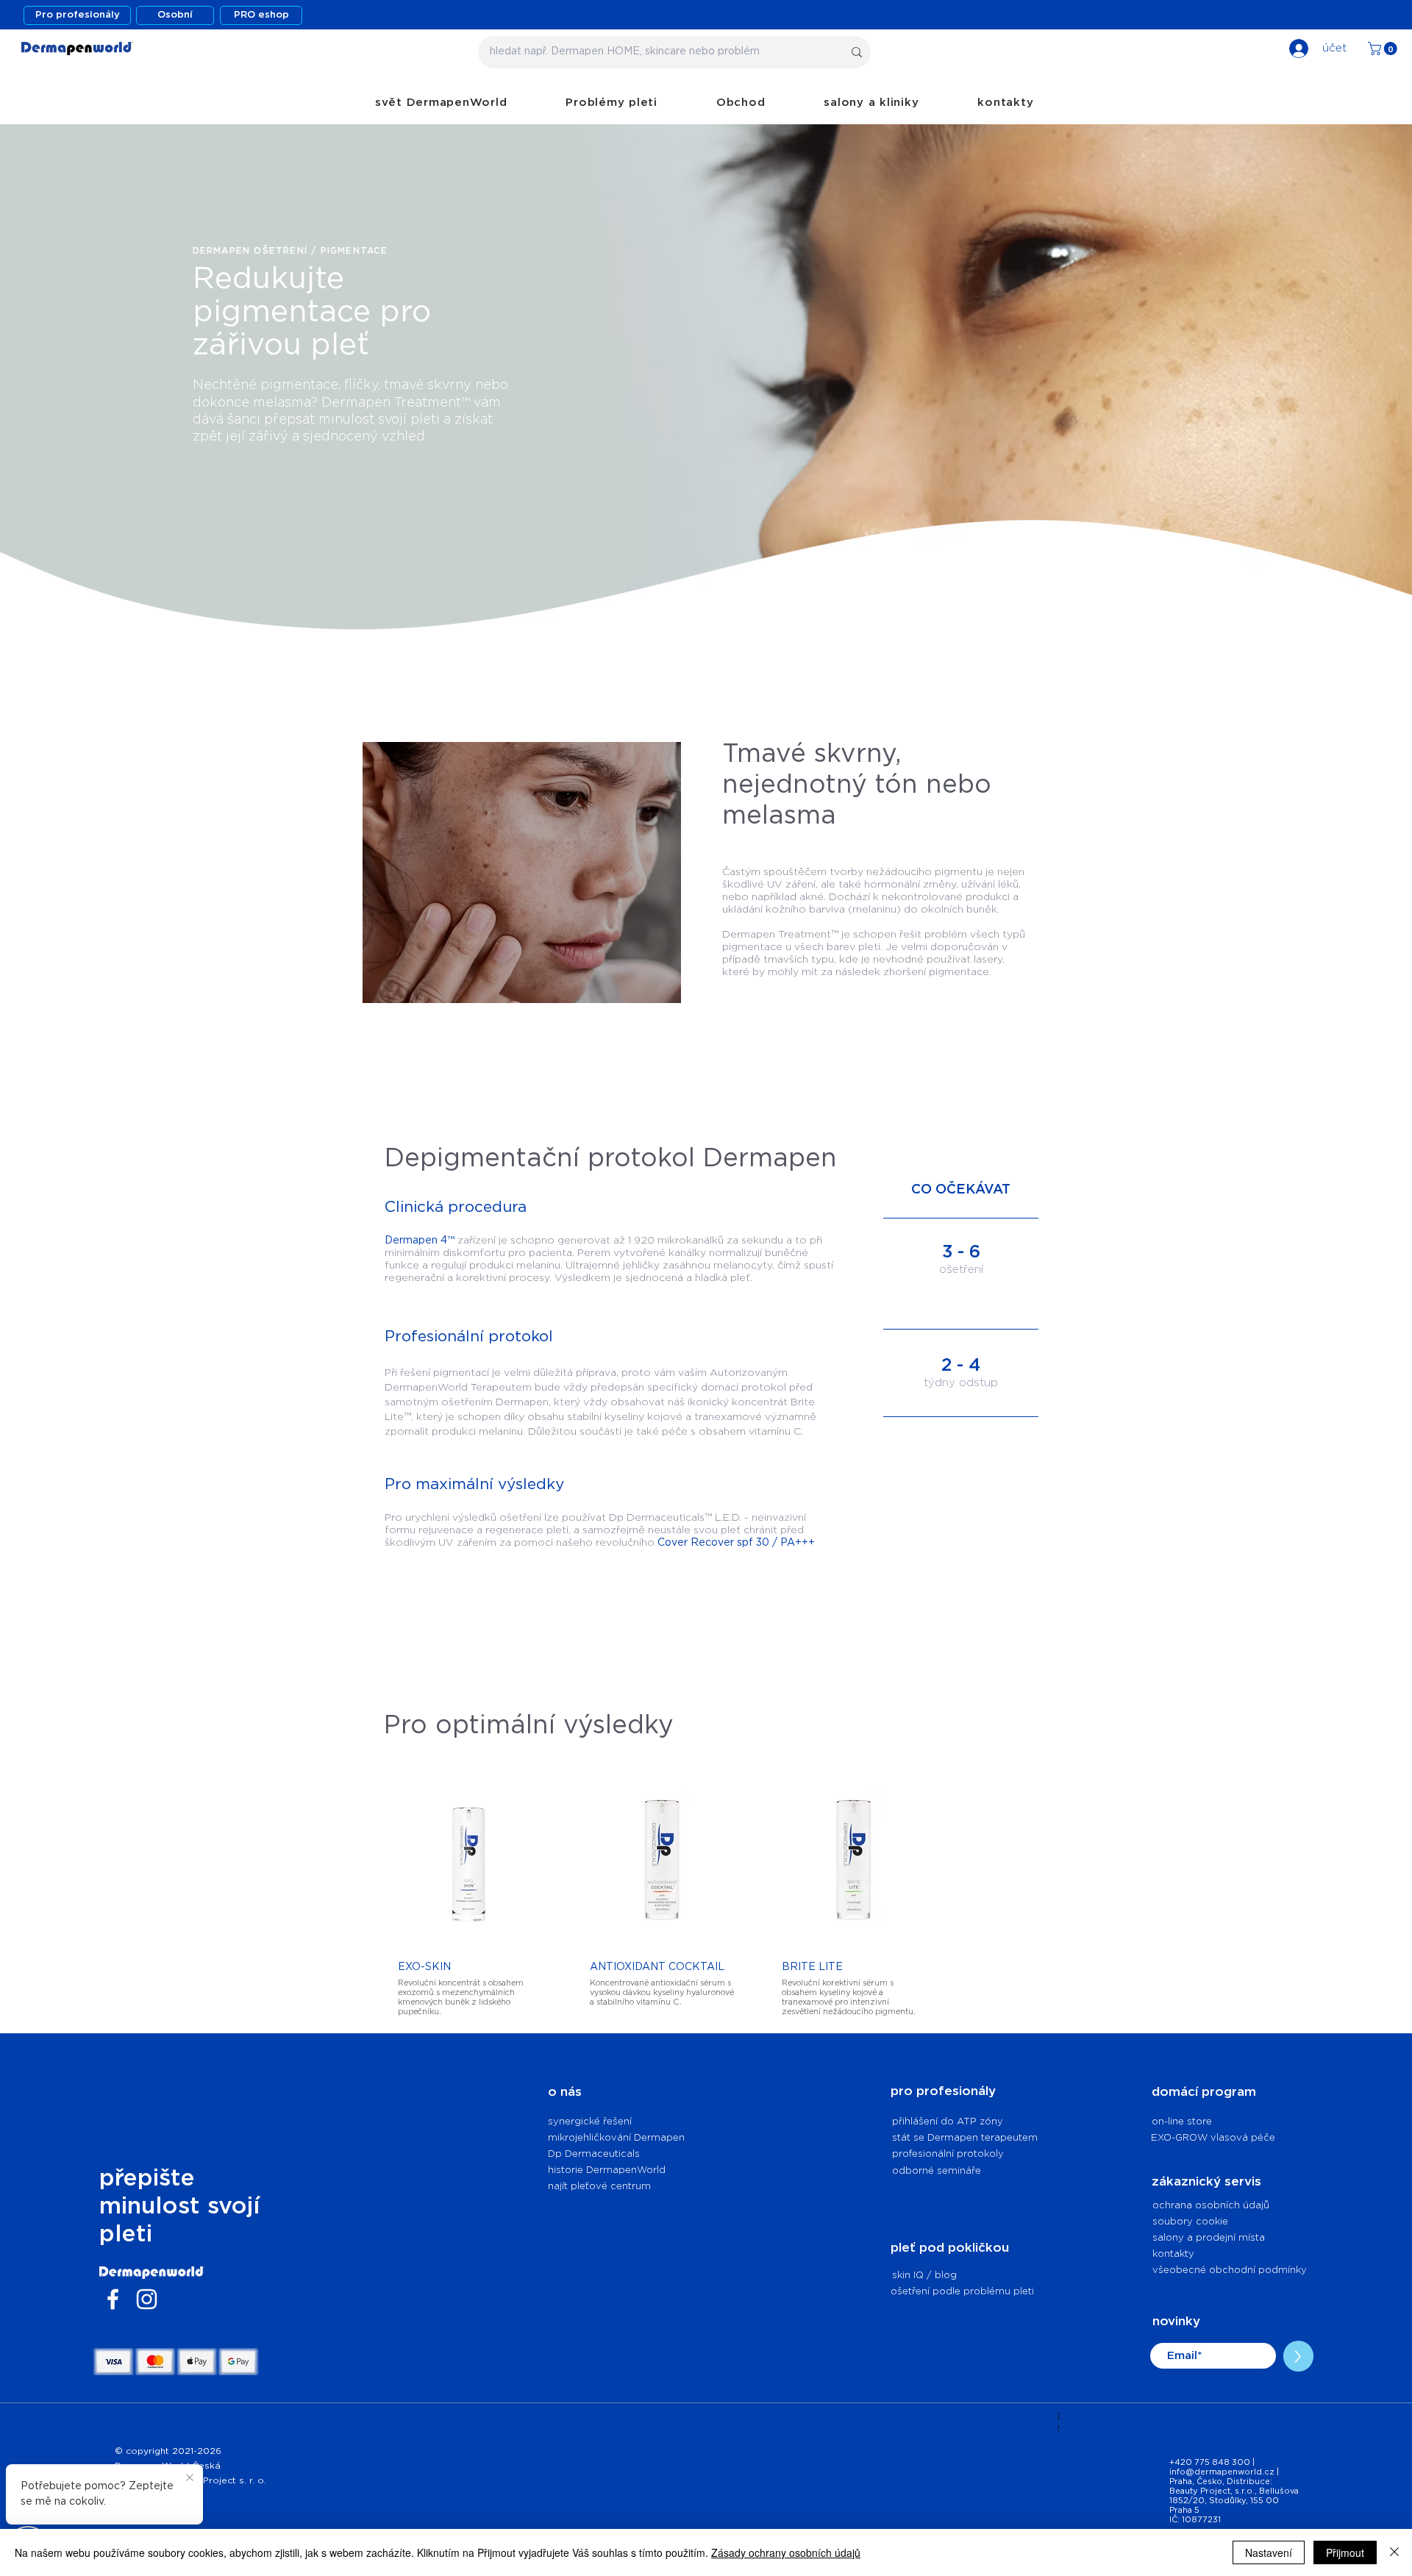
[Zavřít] (1394, 2552)
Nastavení (1269, 2552)
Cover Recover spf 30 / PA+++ (736, 1543)
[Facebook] (113, 2299)
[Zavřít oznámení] (190, 2478)
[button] (1384, 49)
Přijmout (1345, 2552)
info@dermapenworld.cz (1222, 2472)
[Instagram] (147, 2299)
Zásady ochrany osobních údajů (786, 2552)
